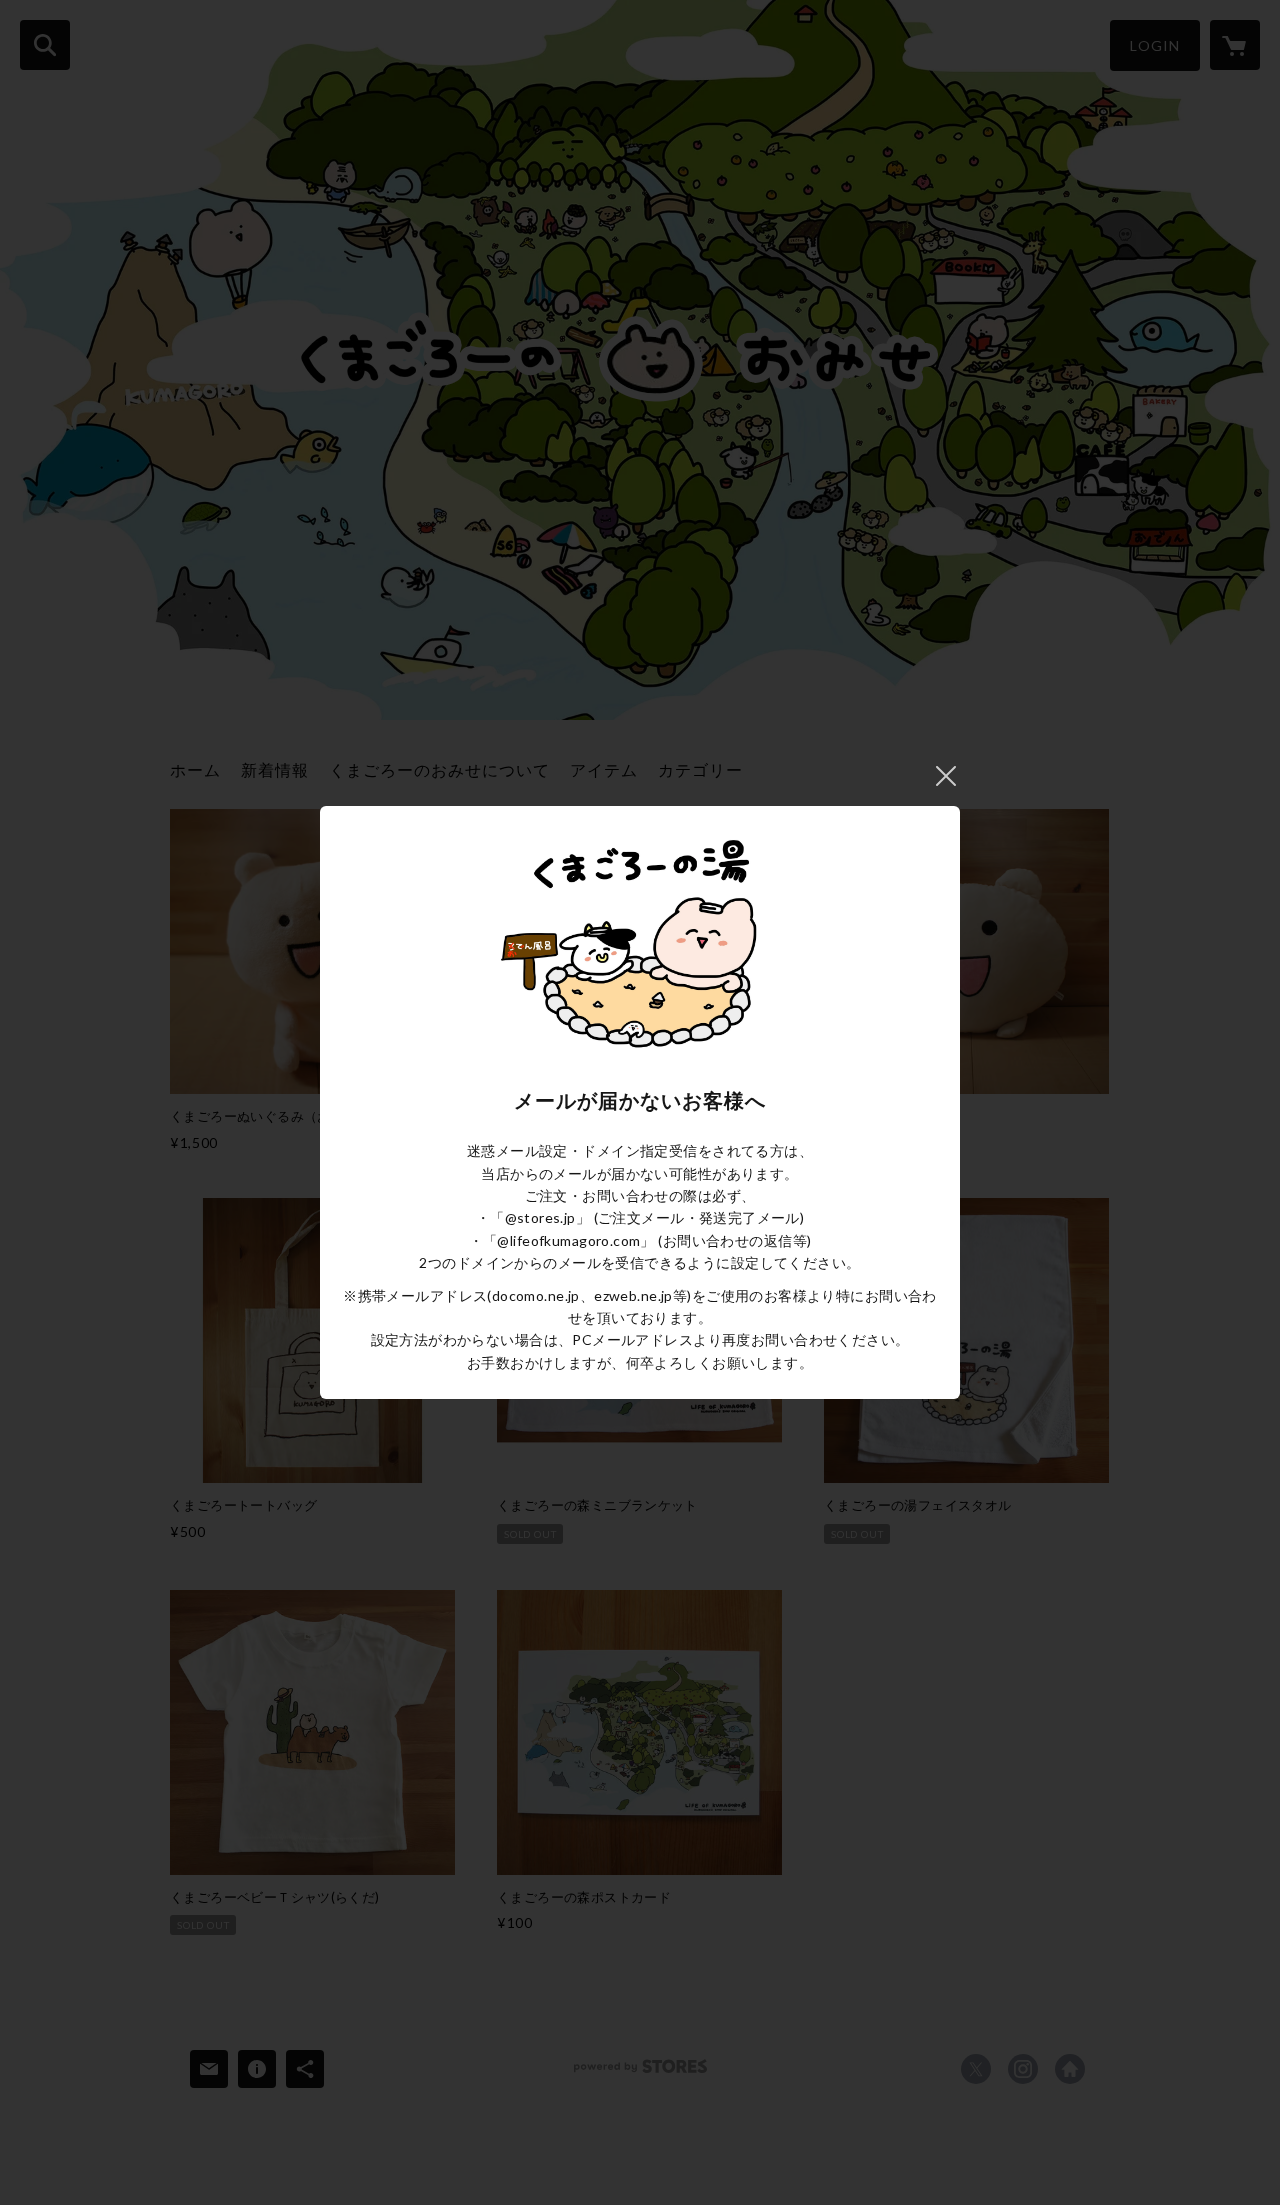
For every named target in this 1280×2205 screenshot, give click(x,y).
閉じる (946, 776)
